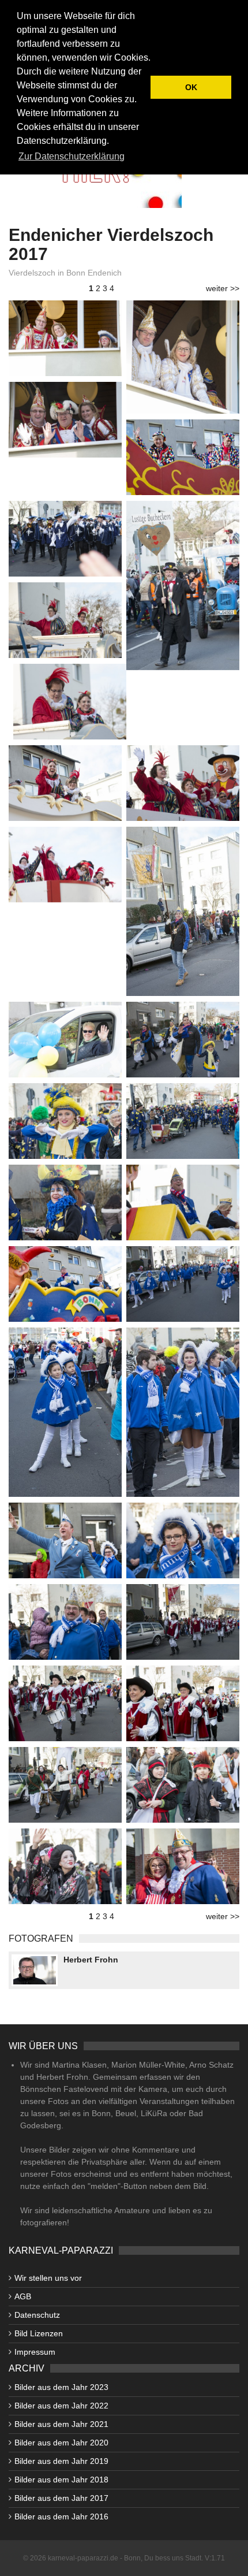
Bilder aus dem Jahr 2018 (61, 2480)
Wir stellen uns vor (48, 2278)
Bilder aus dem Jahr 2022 (61, 2406)
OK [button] (191, 87)
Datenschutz (37, 2315)
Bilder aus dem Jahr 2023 (61, 2387)
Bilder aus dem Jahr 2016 (61, 2516)
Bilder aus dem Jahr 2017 (61, 2498)
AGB (23, 2296)
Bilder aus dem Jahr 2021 (61, 2424)
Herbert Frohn (91, 1960)
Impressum (35, 2352)
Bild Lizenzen (39, 2333)
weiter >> (223, 288)
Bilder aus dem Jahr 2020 (61, 2443)
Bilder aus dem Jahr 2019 (61, 2461)
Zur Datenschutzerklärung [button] (72, 156)
